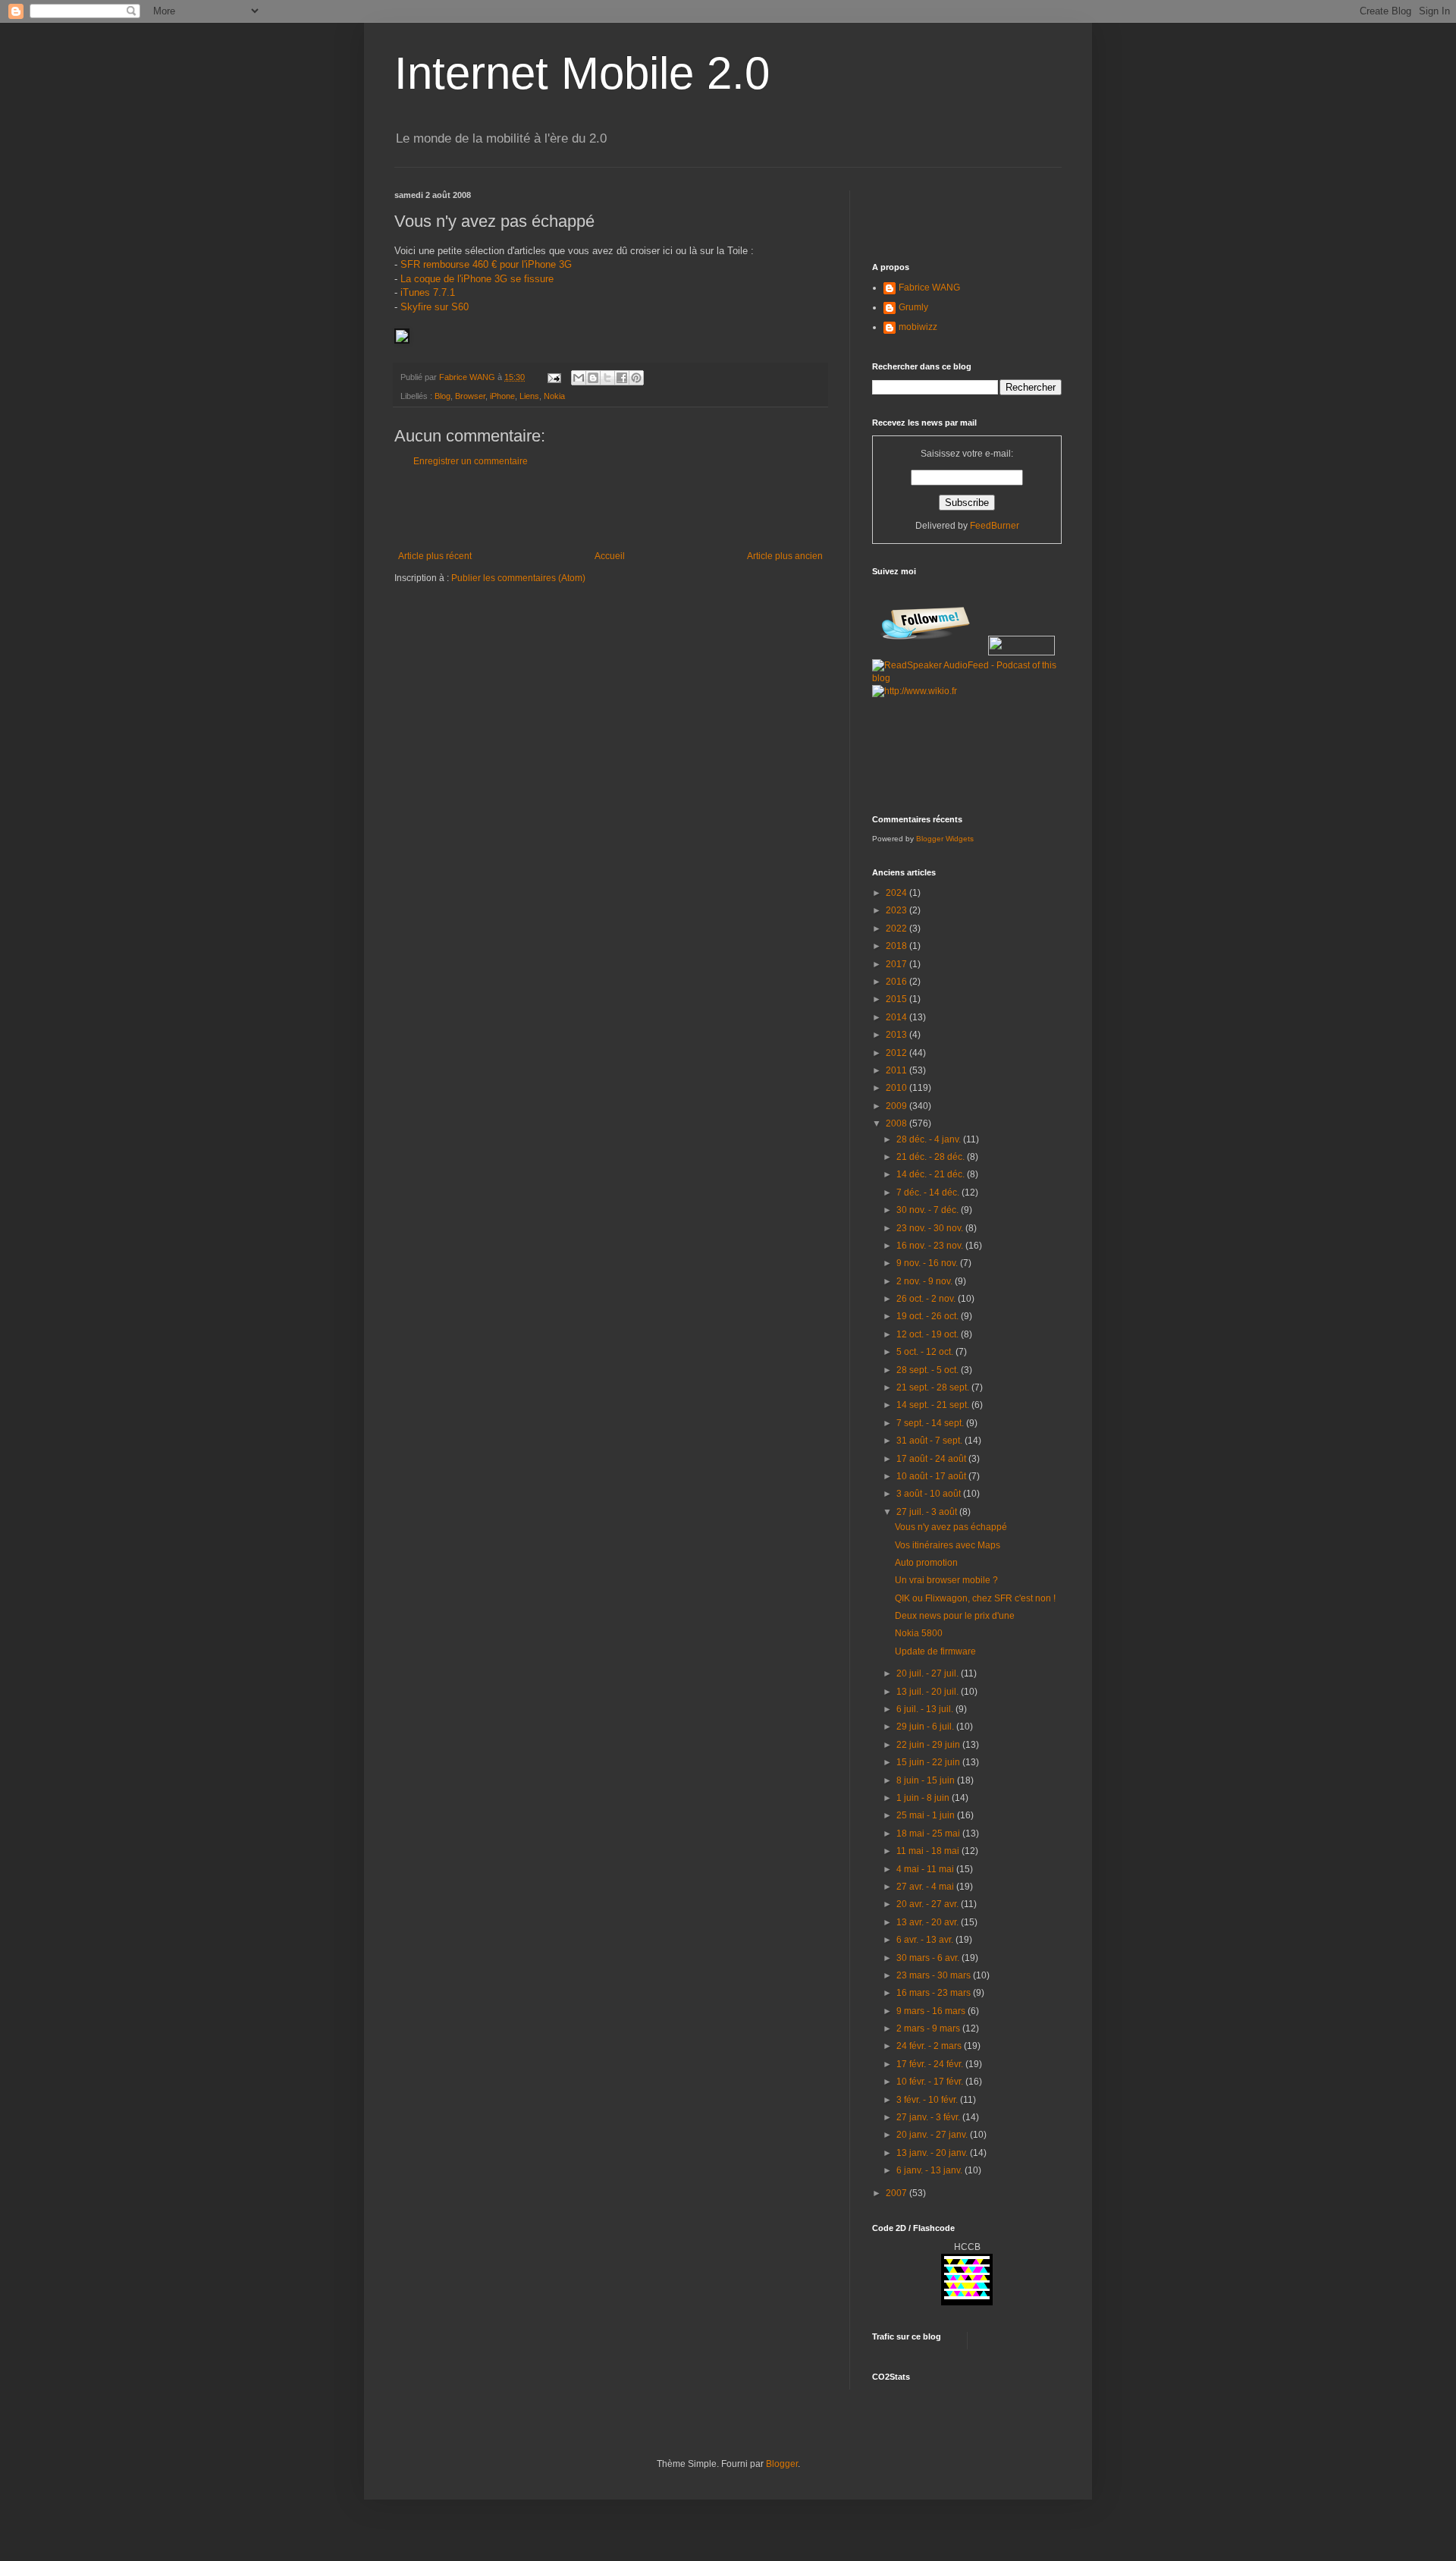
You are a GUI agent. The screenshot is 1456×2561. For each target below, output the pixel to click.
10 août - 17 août (932, 1476)
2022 (897, 929)
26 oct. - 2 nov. (927, 1299)
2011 (897, 1070)
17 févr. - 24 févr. (931, 2064)
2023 (897, 910)
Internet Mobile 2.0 (582, 73)
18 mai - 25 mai (929, 1834)
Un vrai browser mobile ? (946, 1580)
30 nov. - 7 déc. (929, 1210)
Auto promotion (926, 1563)
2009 (897, 1106)
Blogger (782, 2464)
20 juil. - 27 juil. (929, 1673)
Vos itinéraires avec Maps (948, 1545)
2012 (897, 1053)
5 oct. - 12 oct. (926, 1352)
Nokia (554, 396)
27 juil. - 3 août (928, 1512)
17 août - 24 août (932, 1459)
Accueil (610, 556)
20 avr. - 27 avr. (929, 1904)
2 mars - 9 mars (929, 2028)
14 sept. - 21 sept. (934, 1405)
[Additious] (402, 340)
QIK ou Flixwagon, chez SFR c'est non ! (975, 1598)
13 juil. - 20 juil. (929, 1692)
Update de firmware (935, 1651)
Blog (442, 396)
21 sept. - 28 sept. (934, 1387)
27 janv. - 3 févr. (929, 2117)
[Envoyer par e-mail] (579, 378)
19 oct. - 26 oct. (929, 1316)
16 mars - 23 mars (935, 1993)
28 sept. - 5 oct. (929, 1370)
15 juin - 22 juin (929, 1762)
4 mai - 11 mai (926, 1869)
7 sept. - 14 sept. (931, 1423)
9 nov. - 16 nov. (928, 1263)
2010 (897, 1088)
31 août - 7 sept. (930, 1441)
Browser (470, 396)
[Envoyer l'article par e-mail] (554, 377)
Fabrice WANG (929, 288)
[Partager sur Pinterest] (636, 378)
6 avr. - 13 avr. (926, 1940)
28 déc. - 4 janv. (930, 1139)
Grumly (913, 307)
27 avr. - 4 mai (926, 1887)
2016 (897, 982)
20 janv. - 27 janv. (933, 2135)
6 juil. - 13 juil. (926, 1709)
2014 (897, 1017)
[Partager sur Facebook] (622, 378)
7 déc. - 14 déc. (929, 1193)
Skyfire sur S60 (435, 307)
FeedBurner (995, 526)
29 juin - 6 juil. (926, 1727)
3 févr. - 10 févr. (928, 2100)
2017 (897, 964)
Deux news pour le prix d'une (955, 1616)
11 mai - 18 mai (929, 1851)
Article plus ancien (785, 556)
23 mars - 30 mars (935, 1975)
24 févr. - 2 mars (930, 2046)
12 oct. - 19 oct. (929, 1334)
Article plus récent (435, 556)
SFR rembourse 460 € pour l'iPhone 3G (486, 264)
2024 (897, 893)
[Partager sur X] (607, 378)
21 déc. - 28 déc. (932, 1157)
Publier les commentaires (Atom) (518, 578)
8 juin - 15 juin (927, 1780)
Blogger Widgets (945, 839)
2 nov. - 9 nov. (926, 1281)
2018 (897, 946)
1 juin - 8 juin (924, 1798)
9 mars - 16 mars (932, 2011)
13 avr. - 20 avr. (929, 1922)
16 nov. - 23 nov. (931, 1246)
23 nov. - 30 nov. (931, 1228)
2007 (897, 2193)
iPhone (502, 396)
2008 (897, 1123)
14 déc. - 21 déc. (932, 1174)
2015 (897, 999)
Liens (529, 396)
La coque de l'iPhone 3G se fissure (477, 279)
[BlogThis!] (593, 378)
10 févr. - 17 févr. (931, 2082)
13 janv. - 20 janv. (933, 2153)
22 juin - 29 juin (929, 1745)
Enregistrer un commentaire (471, 461)
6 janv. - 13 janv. (930, 2170)
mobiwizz (918, 327)
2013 (897, 1035)
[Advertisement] (610, 509)
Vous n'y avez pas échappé (951, 1527)
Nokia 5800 (919, 1633)
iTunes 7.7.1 (428, 292)
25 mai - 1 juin (927, 1815)
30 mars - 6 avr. (929, 1958)
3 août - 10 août (930, 1494)
